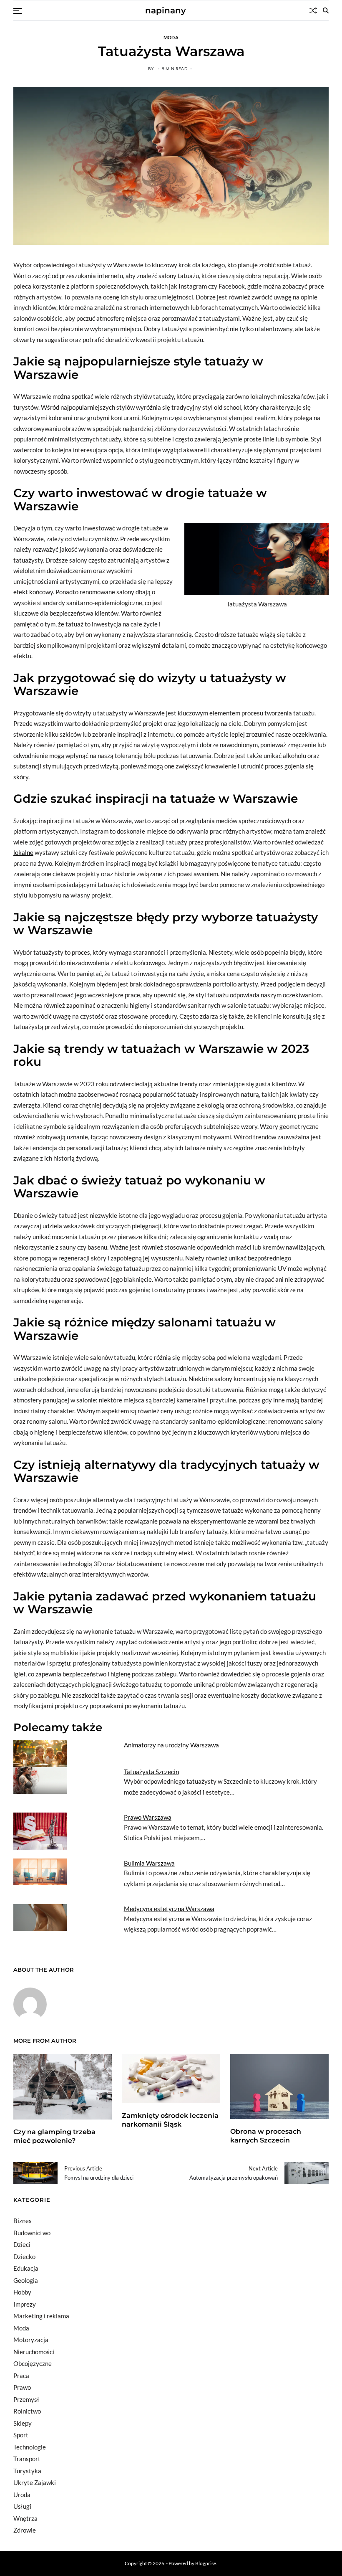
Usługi (22, 2506)
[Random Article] (313, 10)
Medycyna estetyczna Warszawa (169, 1909)
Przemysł (26, 2399)
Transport (27, 2459)
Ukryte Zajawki (35, 2482)
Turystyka (27, 2471)
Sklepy (23, 2423)
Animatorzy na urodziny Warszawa (171, 1745)
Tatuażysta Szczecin (151, 1772)
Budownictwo (32, 2233)
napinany (166, 10)
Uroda (22, 2495)
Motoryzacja (31, 2340)
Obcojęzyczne (33, 2363)
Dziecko (24, 2257)
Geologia (26, 2280)
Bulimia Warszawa (149, 1863)
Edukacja (26, 2268)
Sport (21, 2435)
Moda (171, 37)
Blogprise (206, 2563)
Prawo (22, 2387)
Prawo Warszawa (148, 1817)
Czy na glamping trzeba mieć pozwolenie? (54, 2136)
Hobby (22, 2292)
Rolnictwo (27, 2411)
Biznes (23, 2221)
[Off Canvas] (18, 11)
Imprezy (25, 2304)
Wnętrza (25, 2518)
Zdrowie (25, 2530)
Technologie (30, 2447)
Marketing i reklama (41, 2316)
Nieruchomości (34, 2352)
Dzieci (22, 2244)
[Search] (326, 10)
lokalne (23, 852)
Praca (21, 2376)
